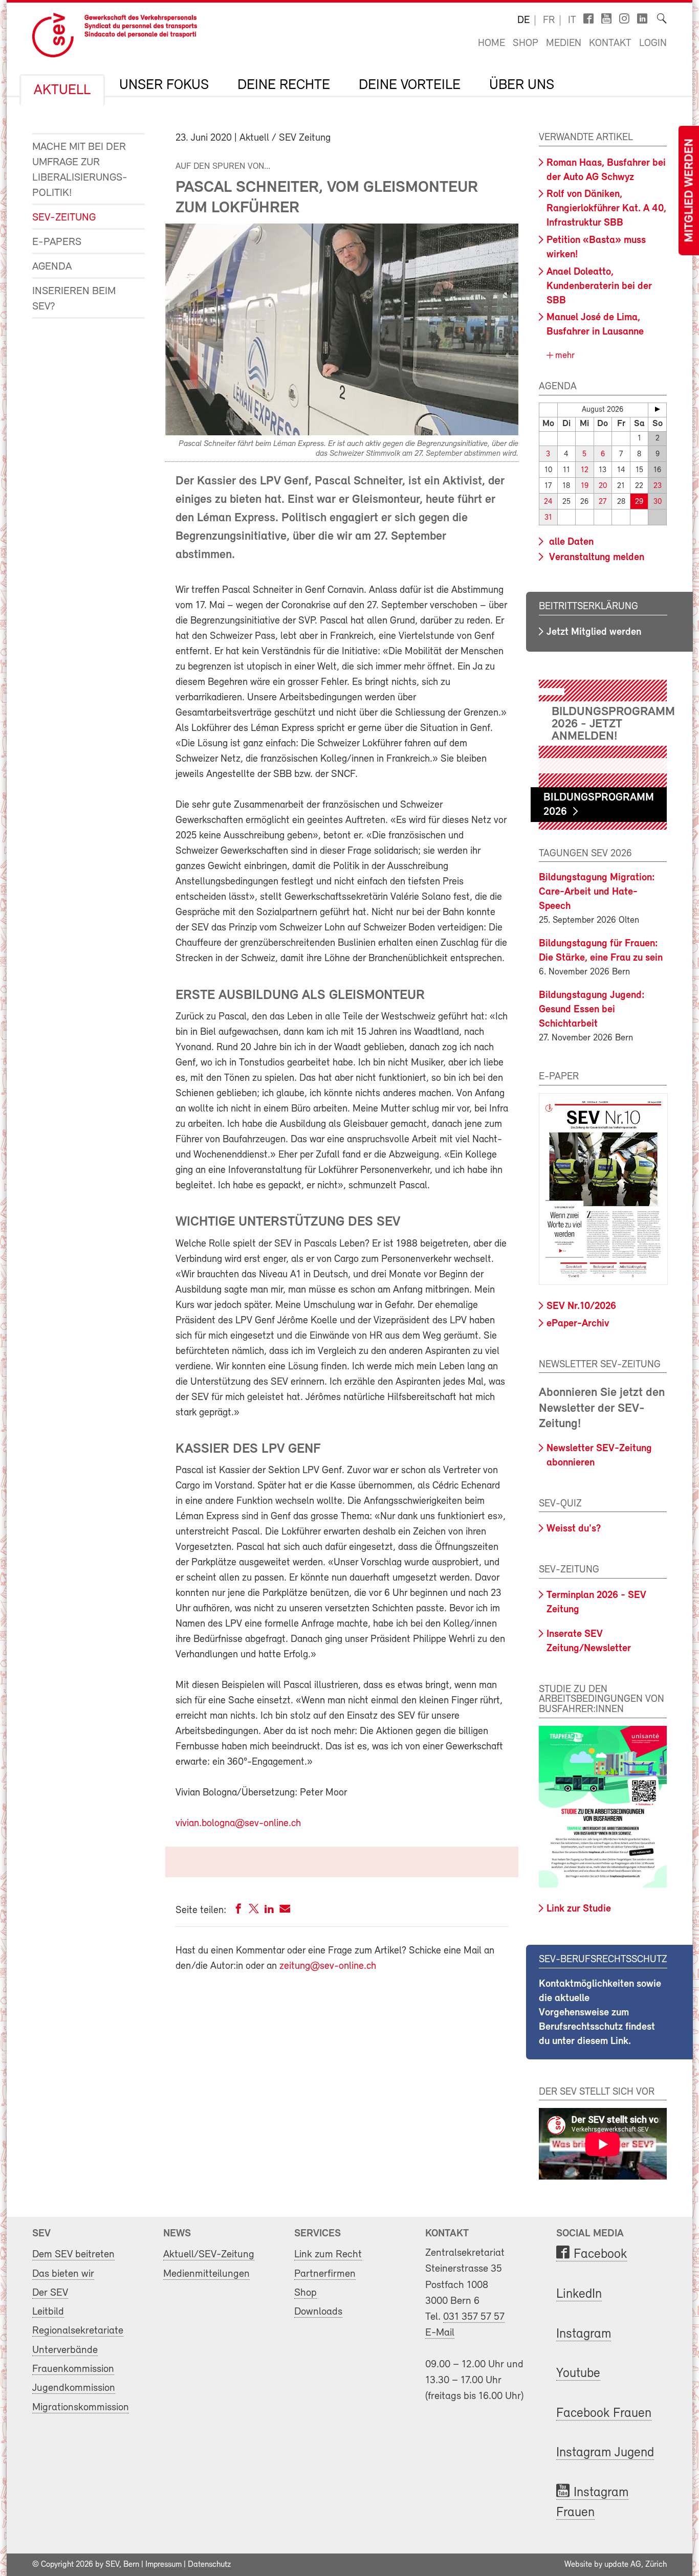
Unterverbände (65, 2350)
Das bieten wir (63, 2274)
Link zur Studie (579, 1909)
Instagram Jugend (605, 2453)
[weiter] (657, 409)
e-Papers (57, 242)
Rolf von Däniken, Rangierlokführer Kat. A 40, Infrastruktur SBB (606, 209)
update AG (623, 2565)
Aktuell (62, 91)
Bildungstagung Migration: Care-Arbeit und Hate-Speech (597, 892)
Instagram (584, 2334)
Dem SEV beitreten (73, 2255)
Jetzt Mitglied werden (594, 632)
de (523, 20)
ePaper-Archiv (578, 1324)
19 (585, 486)
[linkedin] (269, 1911)
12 (585, 470)
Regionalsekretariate (78, 2331)
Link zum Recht (328, 2255)
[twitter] (254, 1911)
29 (639, 502)
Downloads (318, 2312)
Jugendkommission (74, 2388)
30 (658, 502)
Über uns (522, 85)
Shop (526, 43)
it (572, 20)
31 (548, 518)
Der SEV (50, 2293)
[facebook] (238, 1911)
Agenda (52, 267)
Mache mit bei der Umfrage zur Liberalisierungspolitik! (80, 170)
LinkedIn (579, 2294)
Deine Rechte (284, 85)
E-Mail (440, 2333)
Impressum (163, 2565)
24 (548, 502)
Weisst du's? (574, 1529)
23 (658, 486)
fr (549, 20)
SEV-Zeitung (64, 218)
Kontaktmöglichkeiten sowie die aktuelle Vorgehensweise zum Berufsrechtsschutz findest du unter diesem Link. (600, 2013)
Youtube (578, 2374)
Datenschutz (209, 2565)
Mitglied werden (690, 191)
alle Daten (570, 542)
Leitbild (48, 2312)
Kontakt (610, 43)
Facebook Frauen (604, 2414)
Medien (564, 43)
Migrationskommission (81, 2407)
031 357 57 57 (474, 2317)
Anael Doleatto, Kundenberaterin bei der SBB (599, 286)
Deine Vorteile (410, 85)
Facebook (600, 2255)
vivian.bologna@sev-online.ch (238, 1824)
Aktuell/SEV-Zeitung (209, 2255)
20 (603, 486)
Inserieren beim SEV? (74, 299)
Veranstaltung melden (595, 558)
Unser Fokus (164, 85)
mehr (564, 356)
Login (653, 43)
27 (603, 502)
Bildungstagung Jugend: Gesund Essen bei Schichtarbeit (592, 1010)
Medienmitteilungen (206, 2274)
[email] (285, 1911)
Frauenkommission (73, 2369)
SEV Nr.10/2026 (581, 1306)
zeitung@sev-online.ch (328, 1966)
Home (492, 43)
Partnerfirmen (325, 2274)
